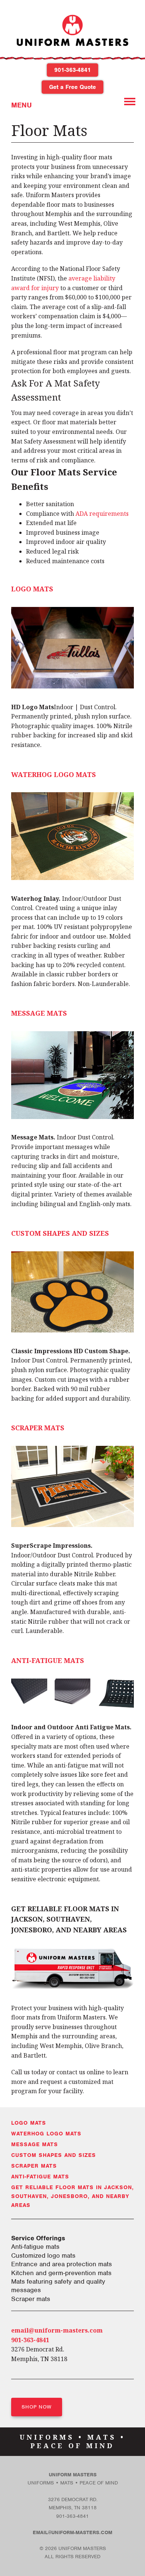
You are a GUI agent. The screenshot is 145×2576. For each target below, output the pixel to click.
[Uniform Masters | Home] (72, 52)
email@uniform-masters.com (57, 2330)
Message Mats (39, 1013)
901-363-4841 (72, 70)
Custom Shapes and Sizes (60, 1233)
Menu (22, 105)
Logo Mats (32, 589)
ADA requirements (102, 514)
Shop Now (37, 2407)
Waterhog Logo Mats (54, 774)
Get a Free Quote (72, 87)
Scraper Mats (38, 1428)
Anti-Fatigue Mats (48, 1660)
